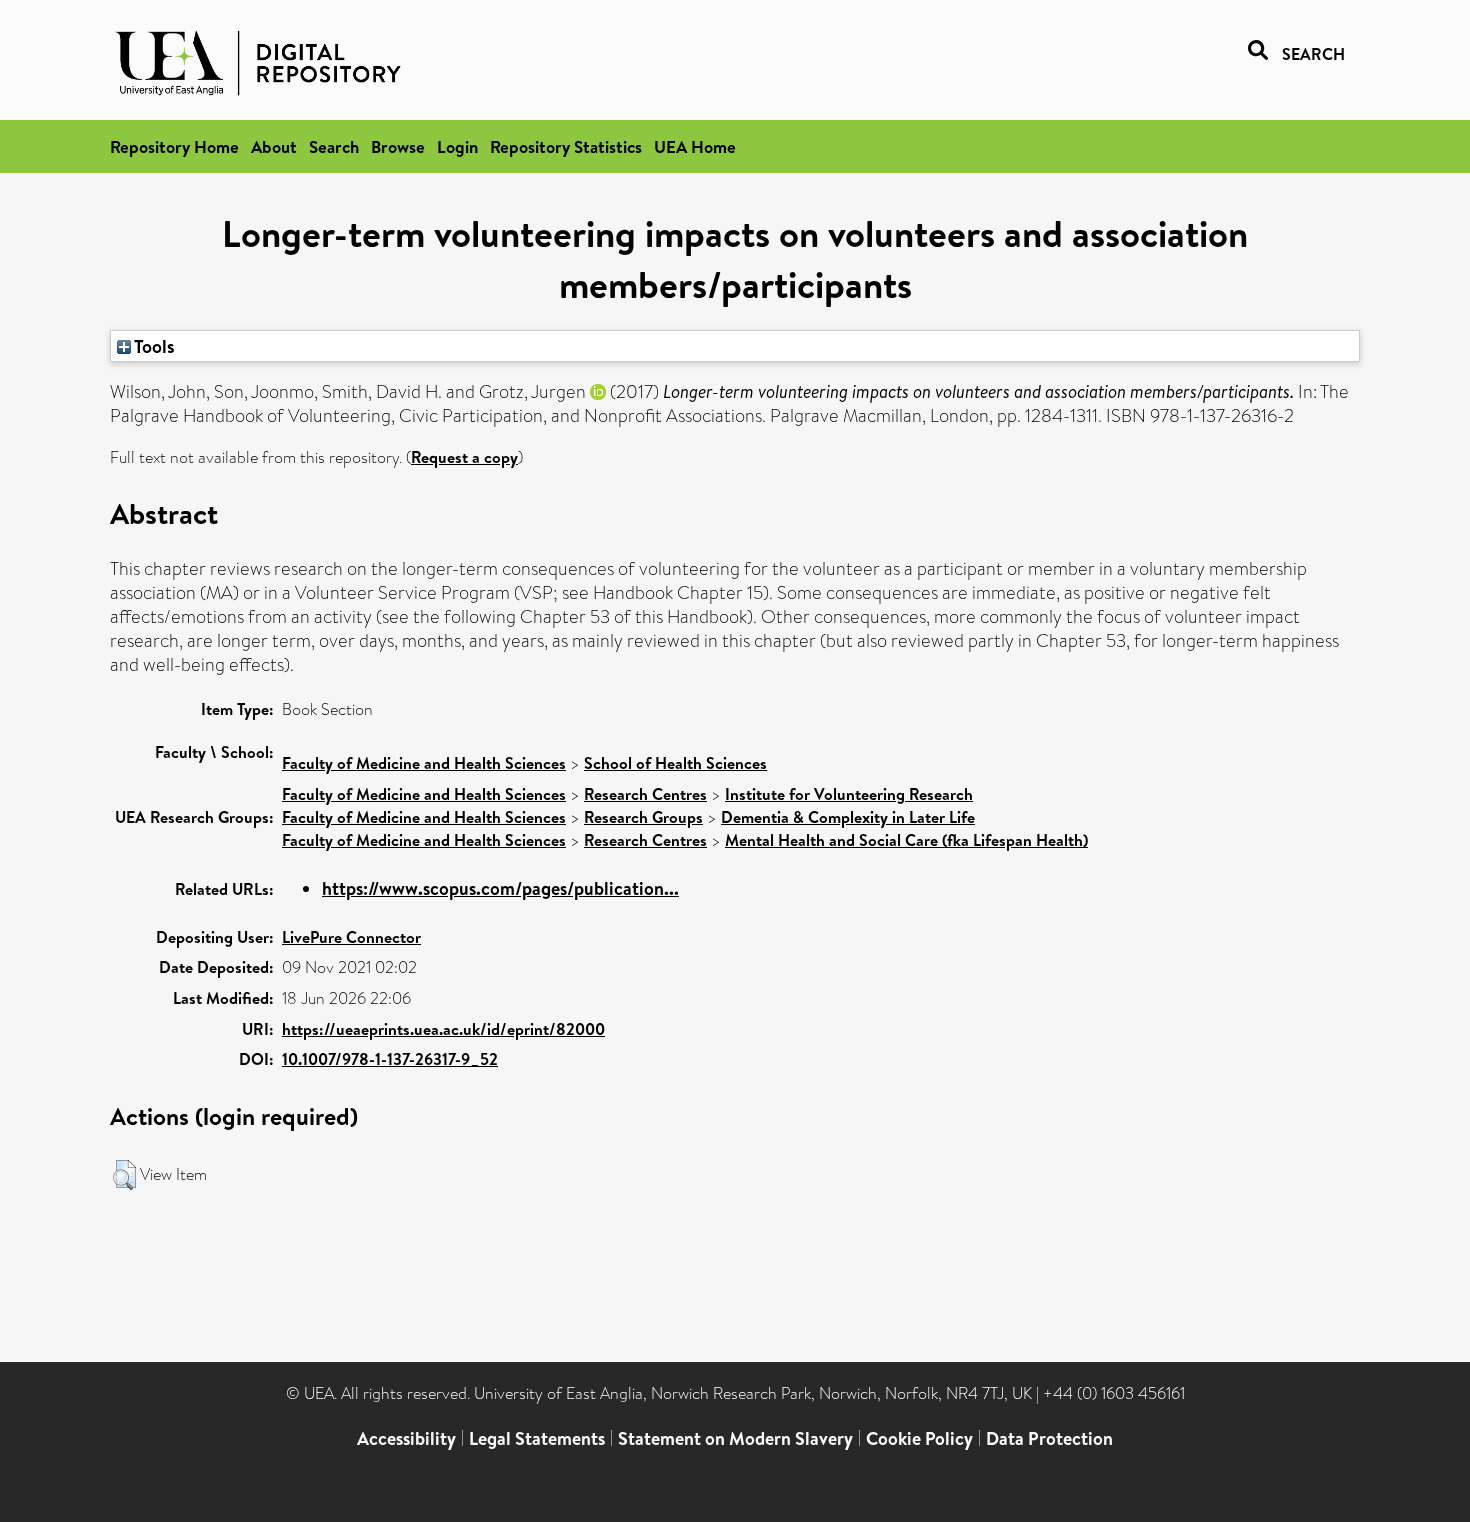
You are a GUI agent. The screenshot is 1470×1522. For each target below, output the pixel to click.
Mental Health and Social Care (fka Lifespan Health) (906, 840)
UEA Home (695, 146)
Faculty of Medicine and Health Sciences (424, 763)
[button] (124, 1175)
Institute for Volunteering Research (849, 794)
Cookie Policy (919, 1438)
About (274, 146)
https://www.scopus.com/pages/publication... (500, 888)
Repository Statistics (566, 146)
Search (334, 146)
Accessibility (406, 1438)
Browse (398, 146)
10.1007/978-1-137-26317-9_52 (390, 1059)
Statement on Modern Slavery (735, 1438)
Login (457, 146)
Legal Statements (537, 1438)
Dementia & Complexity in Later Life (848, 817)
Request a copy (464, 457)
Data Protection (1049, 1438)
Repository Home (174, 146)
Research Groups (643, 817)
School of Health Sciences (675, 763)
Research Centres (645, 794)
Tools (153, 346)
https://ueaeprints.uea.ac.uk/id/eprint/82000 (443, 1029)
